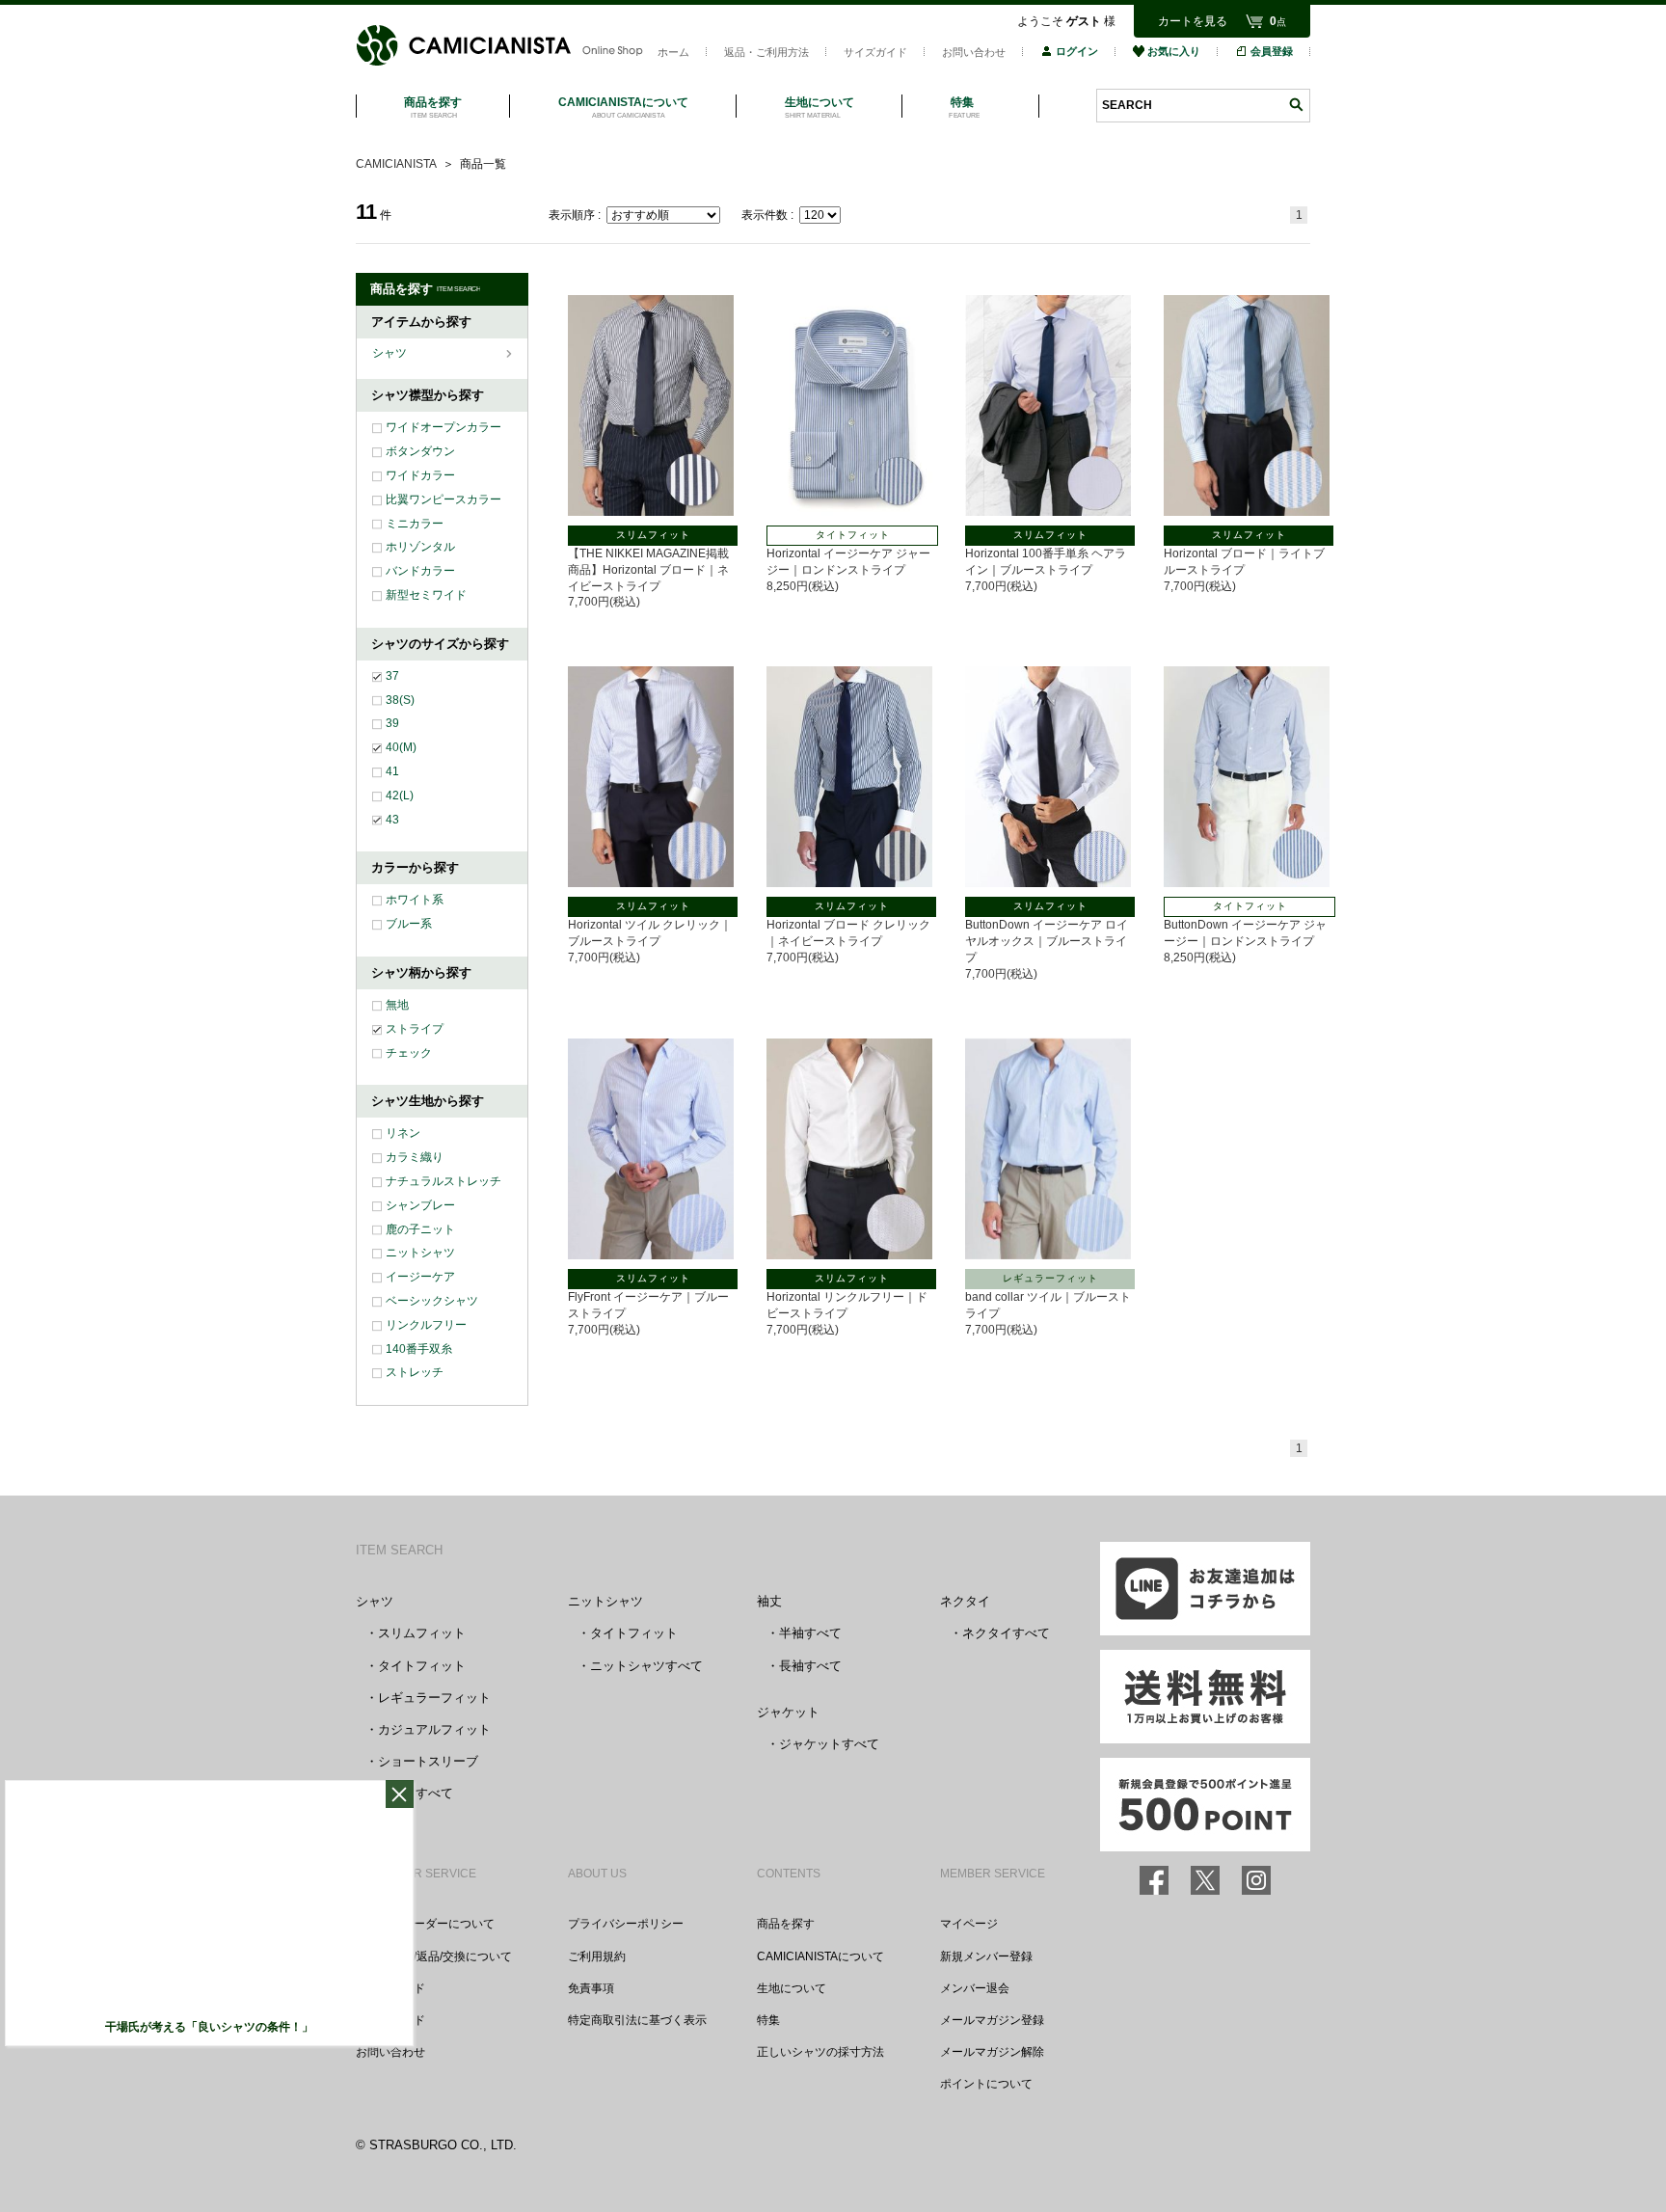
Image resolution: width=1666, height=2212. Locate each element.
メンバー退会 (975, 1988)
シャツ (391, 353)
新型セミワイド (426, 595)
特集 (768, 2020)
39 (392, 723)
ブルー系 (409, 924)
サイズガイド (875, 52)
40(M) (401, 747)
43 (392, 820)
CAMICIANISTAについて (820, 1956)
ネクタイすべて (1006, 1633)
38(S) (400, 700)
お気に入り (1174, 51)
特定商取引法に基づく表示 (637, 2020)
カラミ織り (415, 1157)
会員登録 (1272, 51)
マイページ (969, 1924)
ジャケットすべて (829, 1744)
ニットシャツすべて (646, 1666)
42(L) (400, 796)
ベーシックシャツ (432, 1301)
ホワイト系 (415, 900)
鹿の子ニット (420, 1229)
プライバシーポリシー (626, 1924)
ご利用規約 (597, 1956)
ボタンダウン (420, 451)
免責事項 (591, 1988)
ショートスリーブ (428, 1761)
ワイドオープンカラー (443, 427)
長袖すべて (810, 1666)
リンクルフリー (426, 1325)
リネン (403, 1133)
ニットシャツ (420, 1253)
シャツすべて (416, 1793)
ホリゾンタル (420, 547)
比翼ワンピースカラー (443, 499)
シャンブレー (420, 1205)
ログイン (1077, 51)
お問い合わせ (974, 52)
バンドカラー (420, 571)
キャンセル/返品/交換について (434, 1956)
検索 (1296, 105)
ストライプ (415, 1029)
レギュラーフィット (434, 1698)
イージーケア (420, 1277)
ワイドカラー (420, 475)
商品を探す (786, 1924)
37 (392, 676)
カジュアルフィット (434, 1729)
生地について (792, 1988)
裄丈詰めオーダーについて (425, 1924)
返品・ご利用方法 (766, 52)
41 (392, 771)
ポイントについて (986, 2084)
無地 (397, 1005)
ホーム (673, 52)
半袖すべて (810, 1633)
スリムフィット (422, 1633)
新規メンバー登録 (986, 1956)
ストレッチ (415, 1372)
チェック (409, 1053)
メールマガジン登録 (992, 2020)
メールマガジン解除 (992, 2052)
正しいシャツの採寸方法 (820, 2052)
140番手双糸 (419, 1349)
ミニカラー (415, 524)
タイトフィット (422, 1666)
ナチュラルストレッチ (443, 1181)
